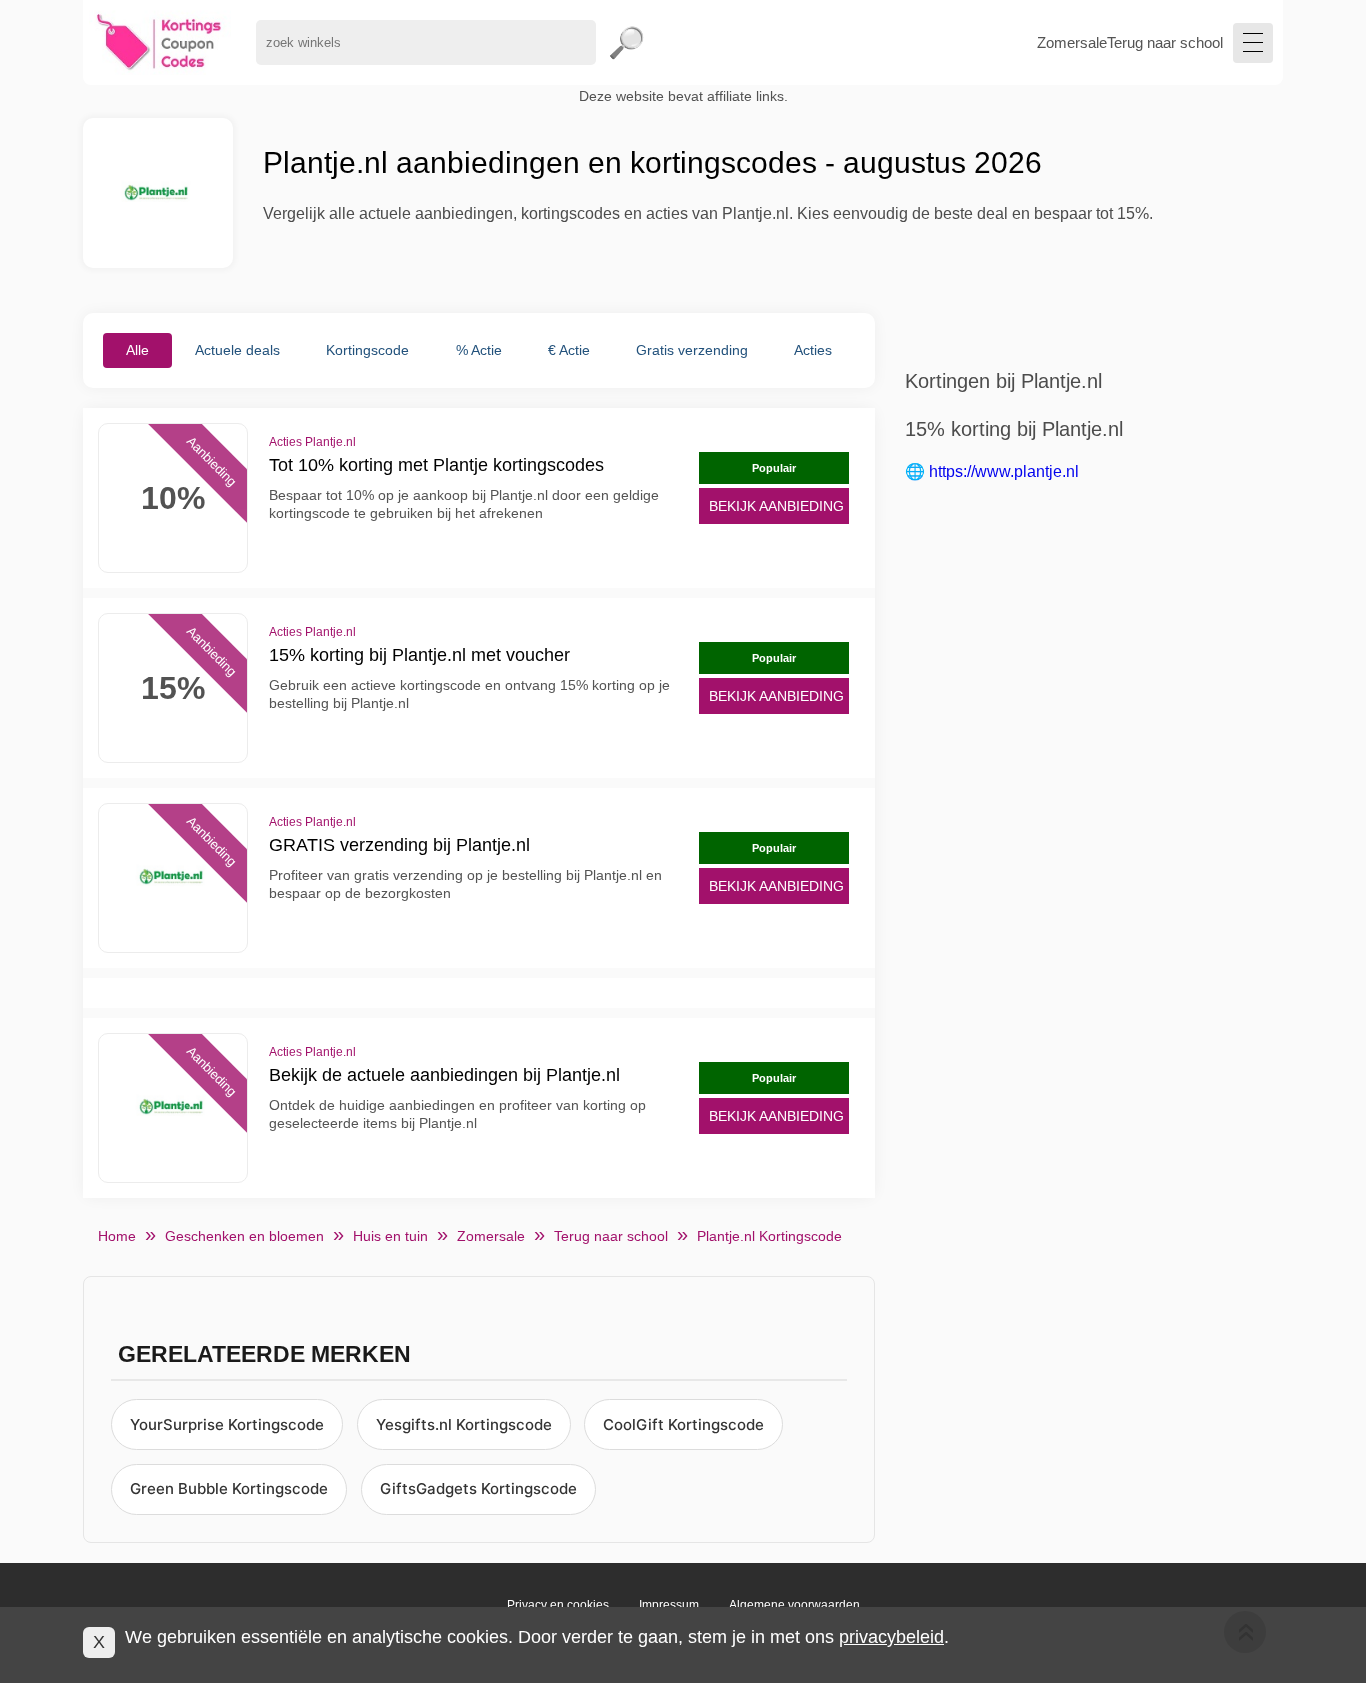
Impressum (669, 1605)
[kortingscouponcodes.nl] (159, 42)
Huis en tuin (390, 1236)
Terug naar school (1165, 42)
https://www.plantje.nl (1004, 471)
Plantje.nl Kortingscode (769, 1236)
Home (117, 1236)
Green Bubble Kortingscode (229, 1488)
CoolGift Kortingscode (683, 1424)
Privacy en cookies (558, 1605)
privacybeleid (891, 1637)
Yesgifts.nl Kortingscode (464, 1424)
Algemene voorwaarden (794, 1605)
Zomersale (1072, 42)
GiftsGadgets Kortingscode (478, 1488)
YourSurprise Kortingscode (227, 1424)
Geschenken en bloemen (244, 1236)
